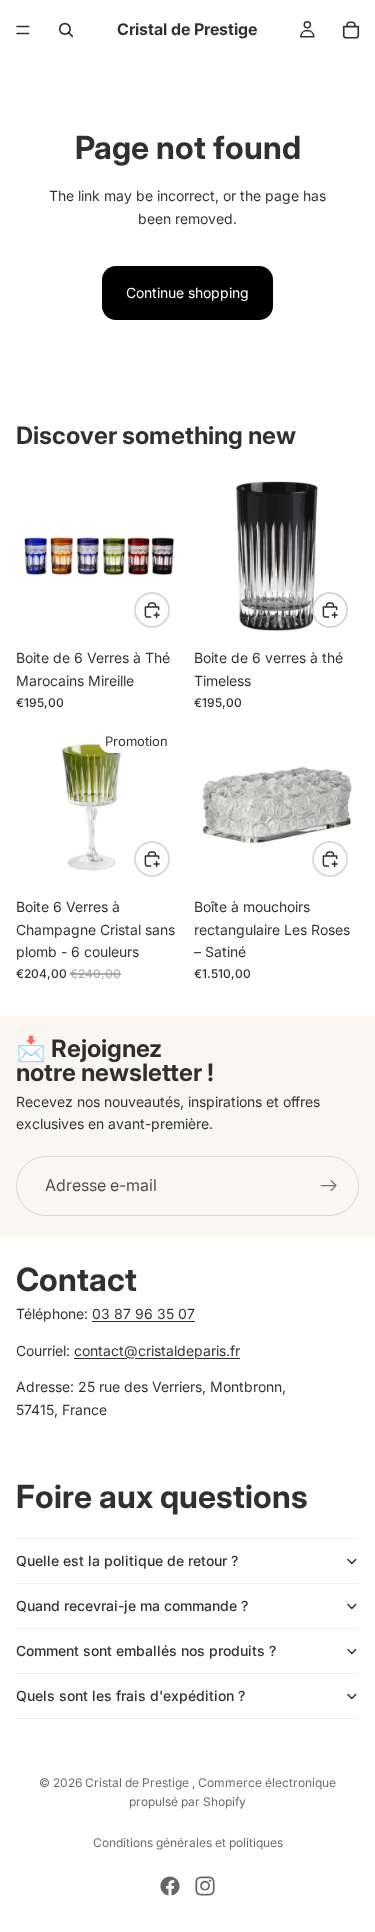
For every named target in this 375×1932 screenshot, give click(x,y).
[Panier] (351, 30)
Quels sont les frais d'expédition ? (130, 1695)
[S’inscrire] (329, 1186)
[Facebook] (170, 1886)
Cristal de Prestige (138, 1782)
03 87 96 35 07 (143, 1313)
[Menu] (23, 30)
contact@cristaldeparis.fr (157, 1349)
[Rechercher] (66, 30)
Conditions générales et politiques (188, 1842)
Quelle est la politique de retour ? (127, 1560)
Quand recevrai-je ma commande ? (132, 1605)
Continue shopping (187, 292)
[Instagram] (205, 1886)
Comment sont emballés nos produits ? (146, 1650)
